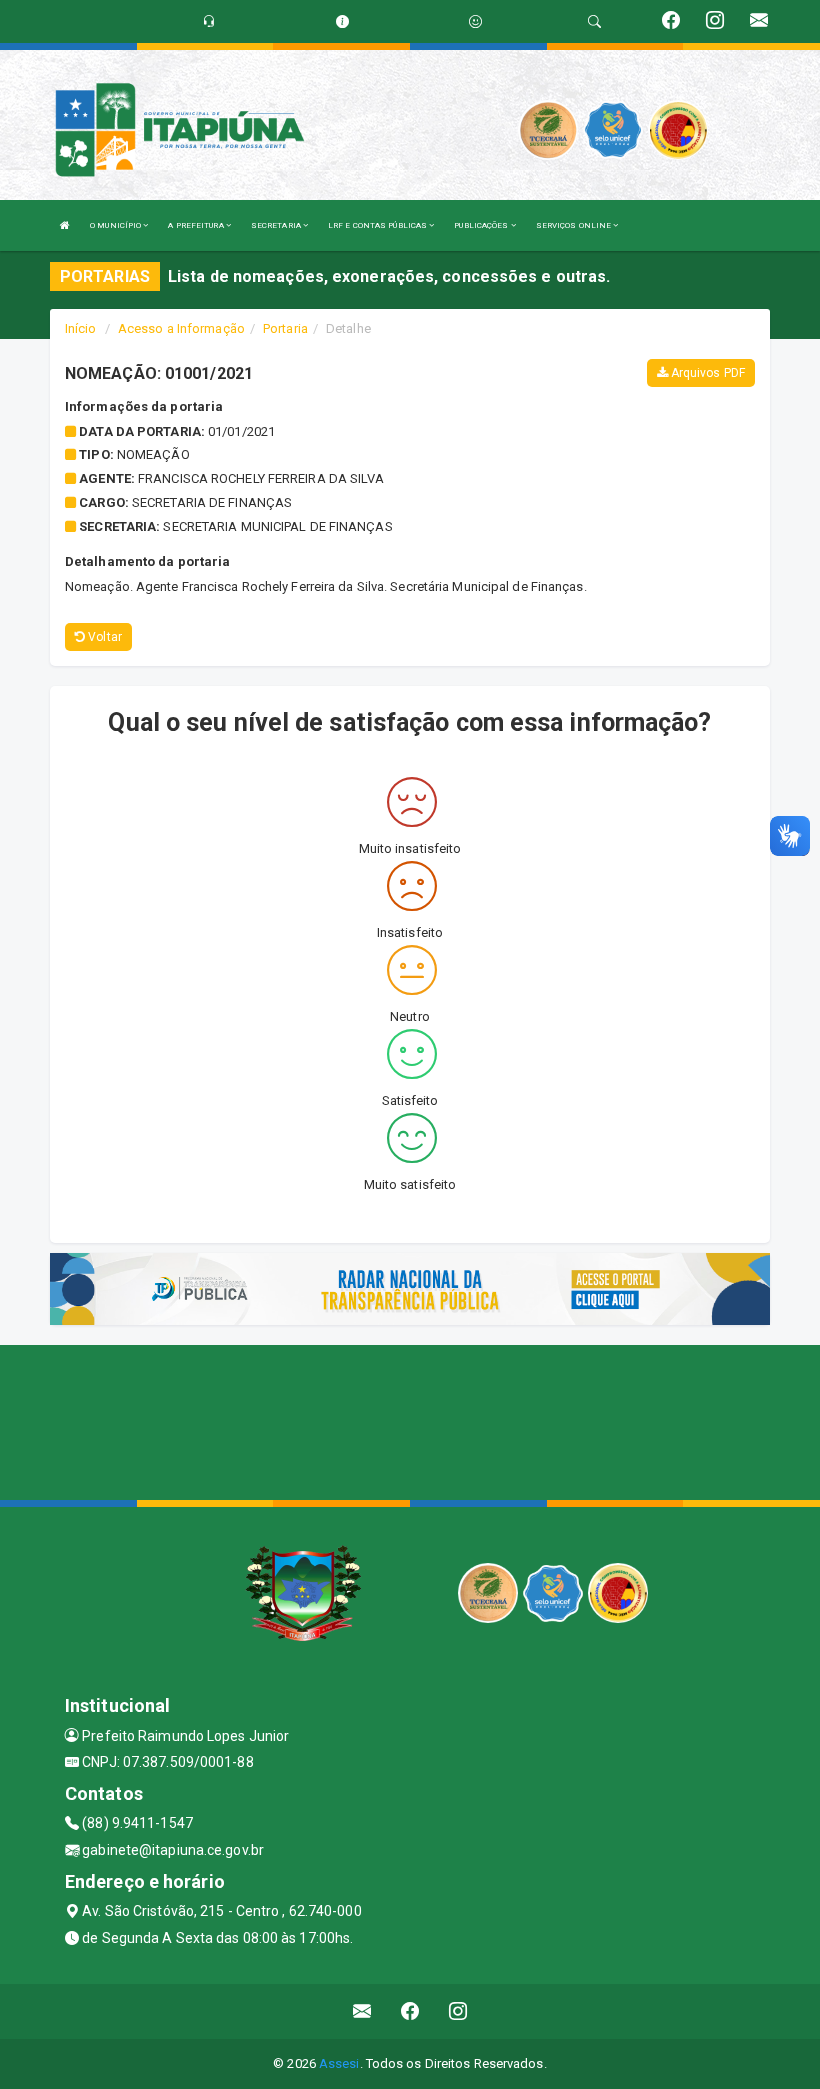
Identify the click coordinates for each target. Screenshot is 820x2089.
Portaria (285, 328)
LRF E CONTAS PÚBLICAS (378, 225)
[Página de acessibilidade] (475, 21)
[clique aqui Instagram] (458, 2011)
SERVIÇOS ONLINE (575, 225)
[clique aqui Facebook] (410, 2011)
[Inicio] (65, 225)
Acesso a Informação (181, 328)
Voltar (103, 637)
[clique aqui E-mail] (362, 2011)
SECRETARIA (277, 225)
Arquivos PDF (706, 373)
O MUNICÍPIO (116, 225)
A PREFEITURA (196, 225)
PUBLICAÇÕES (482, 225)
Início (81, 328)
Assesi (339, 2063)
